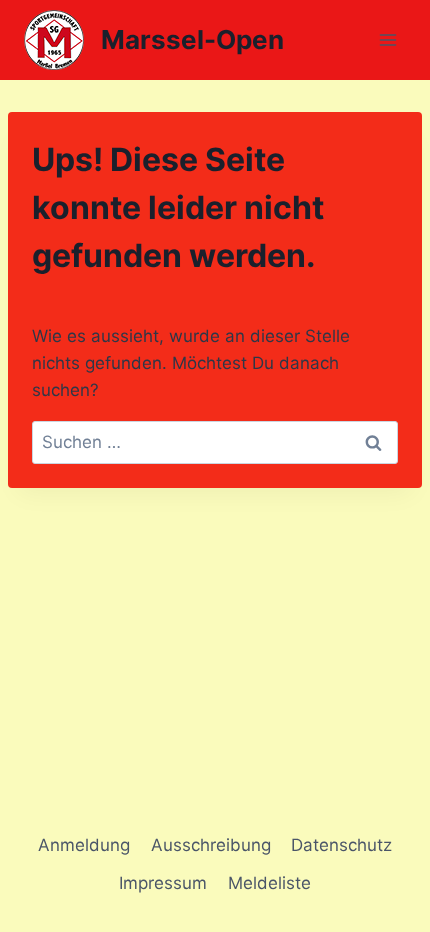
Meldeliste (269, 883)
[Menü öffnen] (387, 39)
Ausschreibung (211, 845)
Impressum (163, 883)
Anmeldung (84, 845)
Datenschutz (341, 845)
